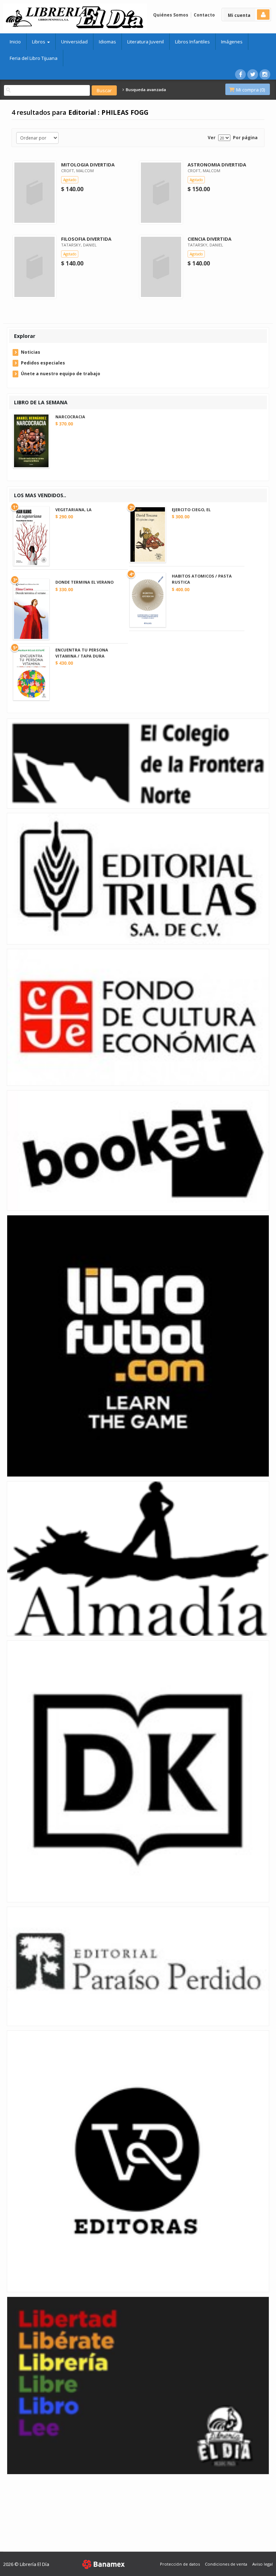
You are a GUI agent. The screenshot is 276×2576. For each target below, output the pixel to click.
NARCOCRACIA (70, 417)
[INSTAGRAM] (265, 74)
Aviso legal (263, 2564)
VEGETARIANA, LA (73, 510)
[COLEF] (138, 763)
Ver (212, 138)
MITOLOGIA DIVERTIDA (88, 165)
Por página (245, 138)
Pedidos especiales (43, 363)
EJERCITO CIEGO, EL (191, 510)
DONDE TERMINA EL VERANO (84, 582)
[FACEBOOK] (240, 74)
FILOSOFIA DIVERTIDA (86, 239)
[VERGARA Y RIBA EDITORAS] (138, 2161)
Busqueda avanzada (145, 90)
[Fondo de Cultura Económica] (138, 1017)
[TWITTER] (253, 74)
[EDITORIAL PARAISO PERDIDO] (138, 1966)
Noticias (31, 352)
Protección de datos (180, 2564)
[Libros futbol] (138, 1345)
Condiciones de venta (226, 2564)
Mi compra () (250, 90)
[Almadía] (138, 1558)
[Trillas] (138, 878)
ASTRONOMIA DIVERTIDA (217, 165)
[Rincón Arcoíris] (138, 2385)
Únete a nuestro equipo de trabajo (61, 374)
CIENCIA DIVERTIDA (210, 239)
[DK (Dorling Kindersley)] (138, 1771)
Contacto (204, 15)
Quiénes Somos (171, 15)
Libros (39, 42)
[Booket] (138, 1150)
